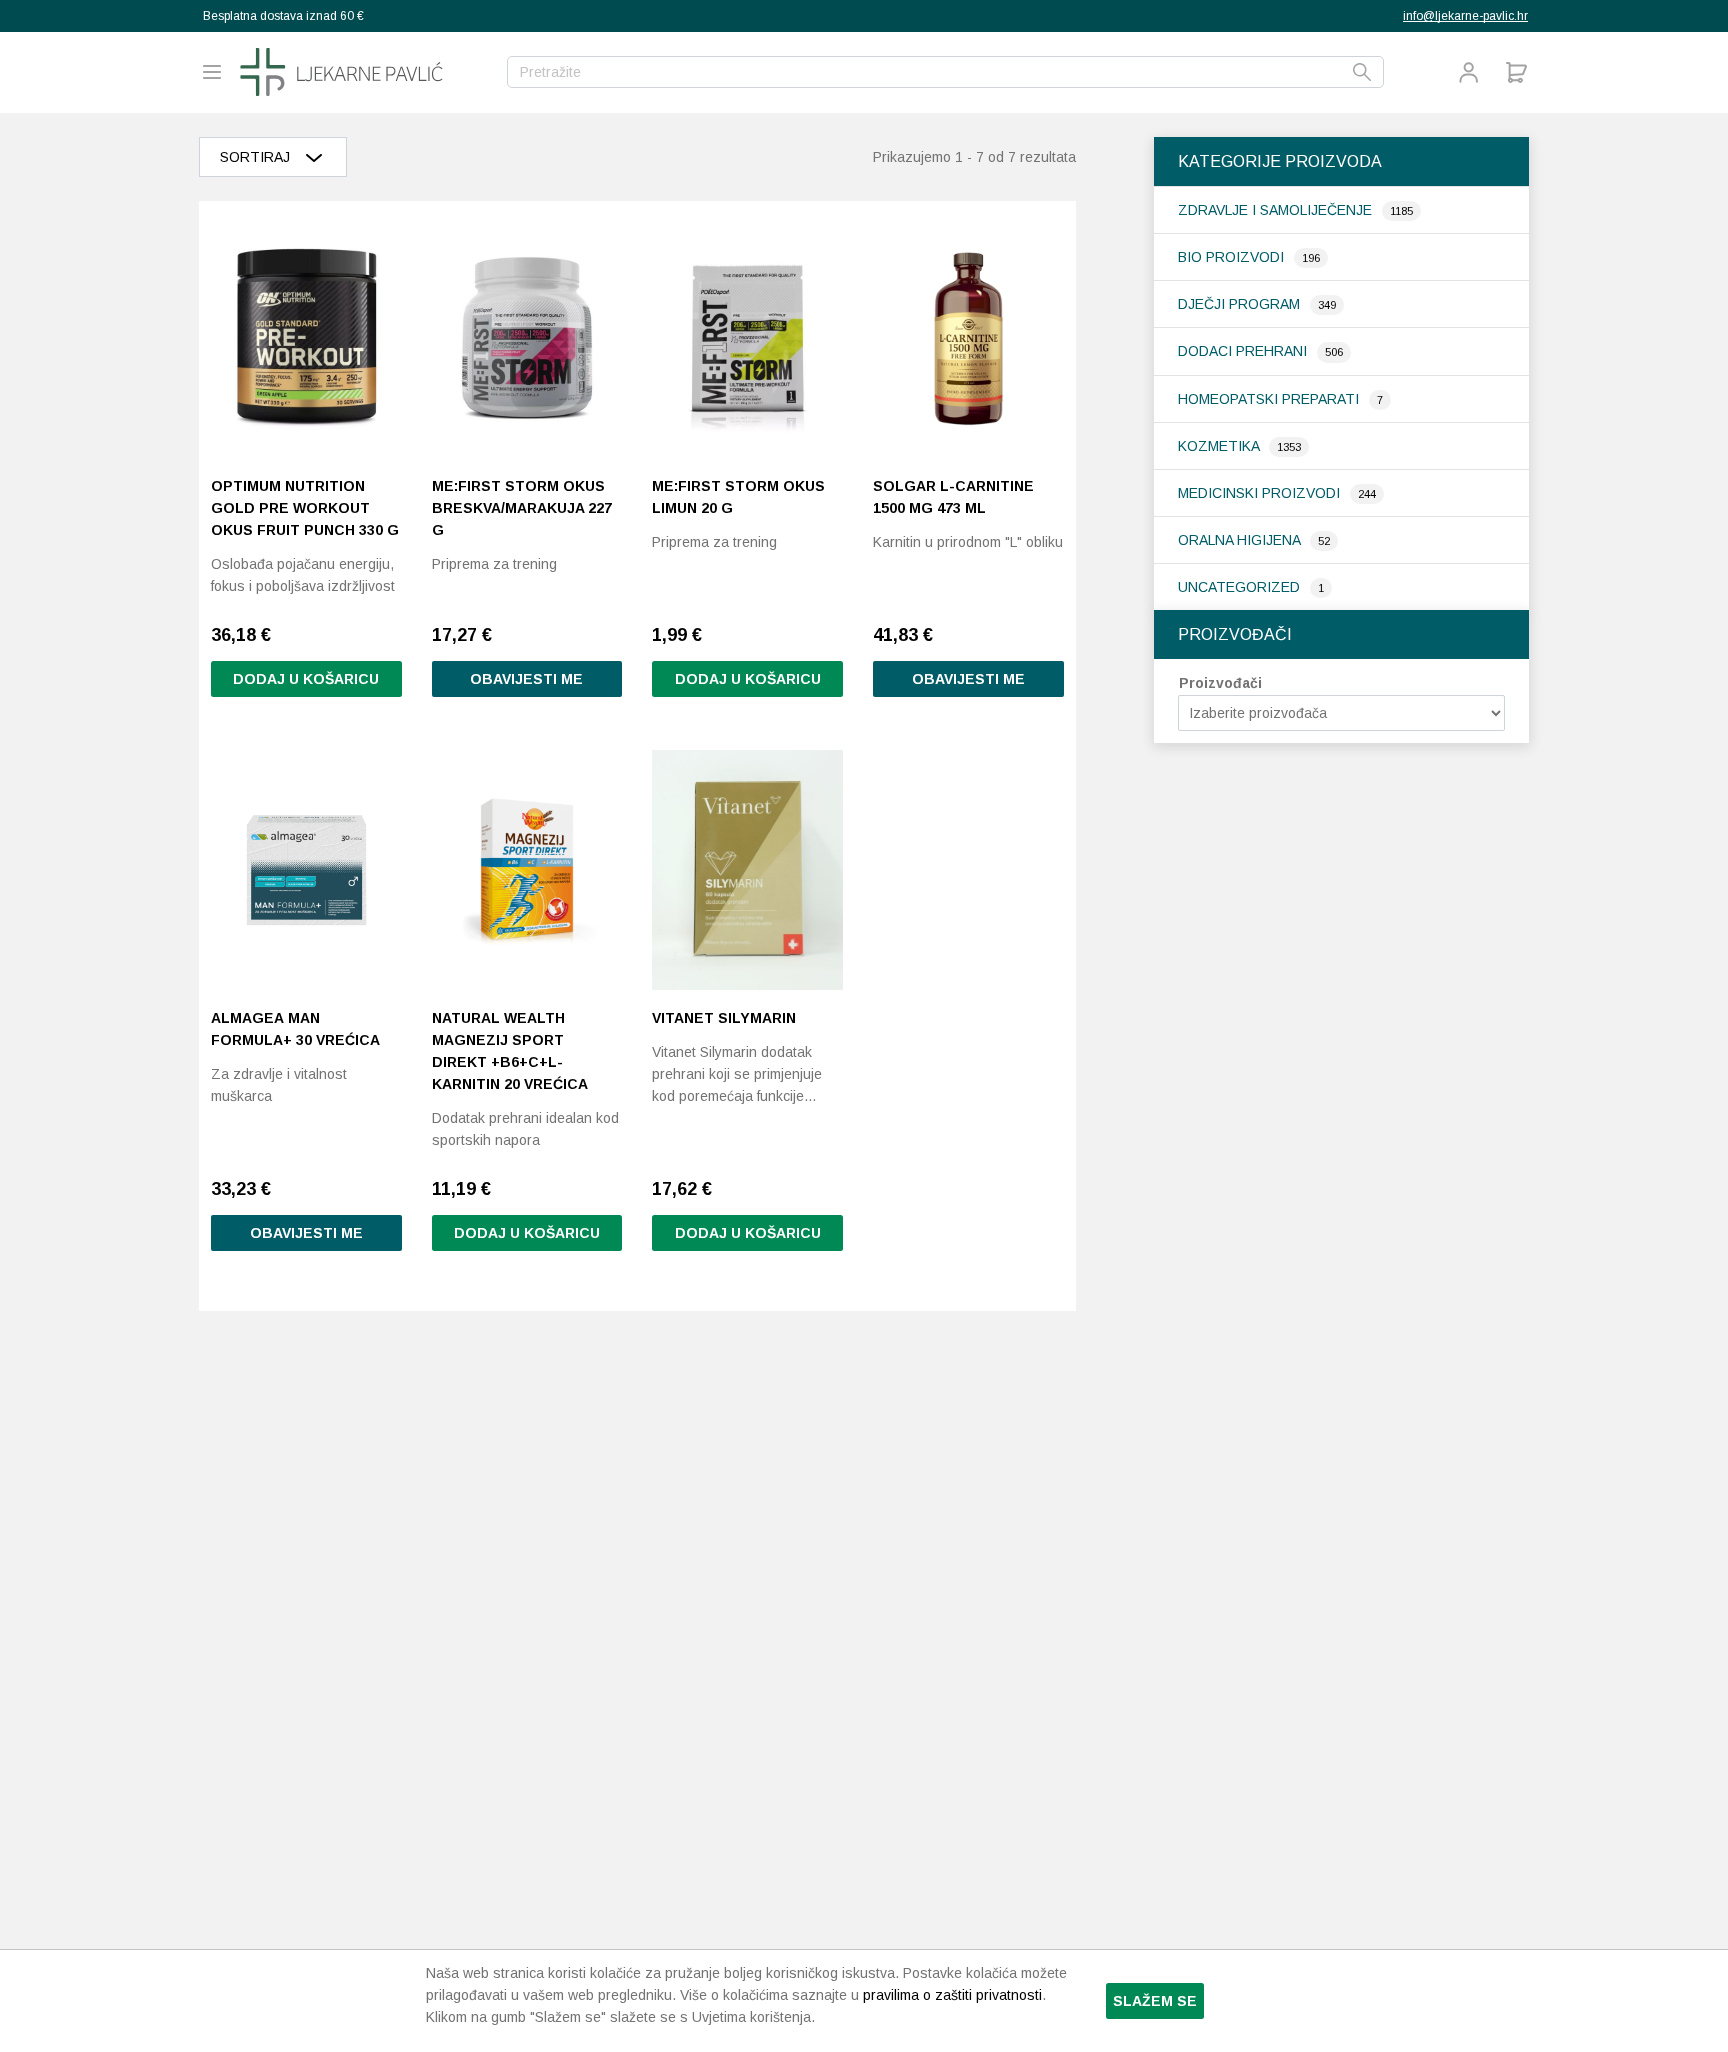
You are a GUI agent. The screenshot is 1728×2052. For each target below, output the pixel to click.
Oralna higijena (1241, 540)
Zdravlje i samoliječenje (1277, 210)
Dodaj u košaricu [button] (306, 679)
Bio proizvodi (1233, 257)
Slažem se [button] (1155, 2001)
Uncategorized (1241, 587)
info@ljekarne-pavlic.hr (1465, 16)
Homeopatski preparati (1270, 399)
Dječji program (1241, 304)
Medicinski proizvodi (1261, 493)
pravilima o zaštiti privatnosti (952, 1995)
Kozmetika (1220, 446)
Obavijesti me (526, 679)
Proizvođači (1220, 683)
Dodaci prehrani (1244, 351)
